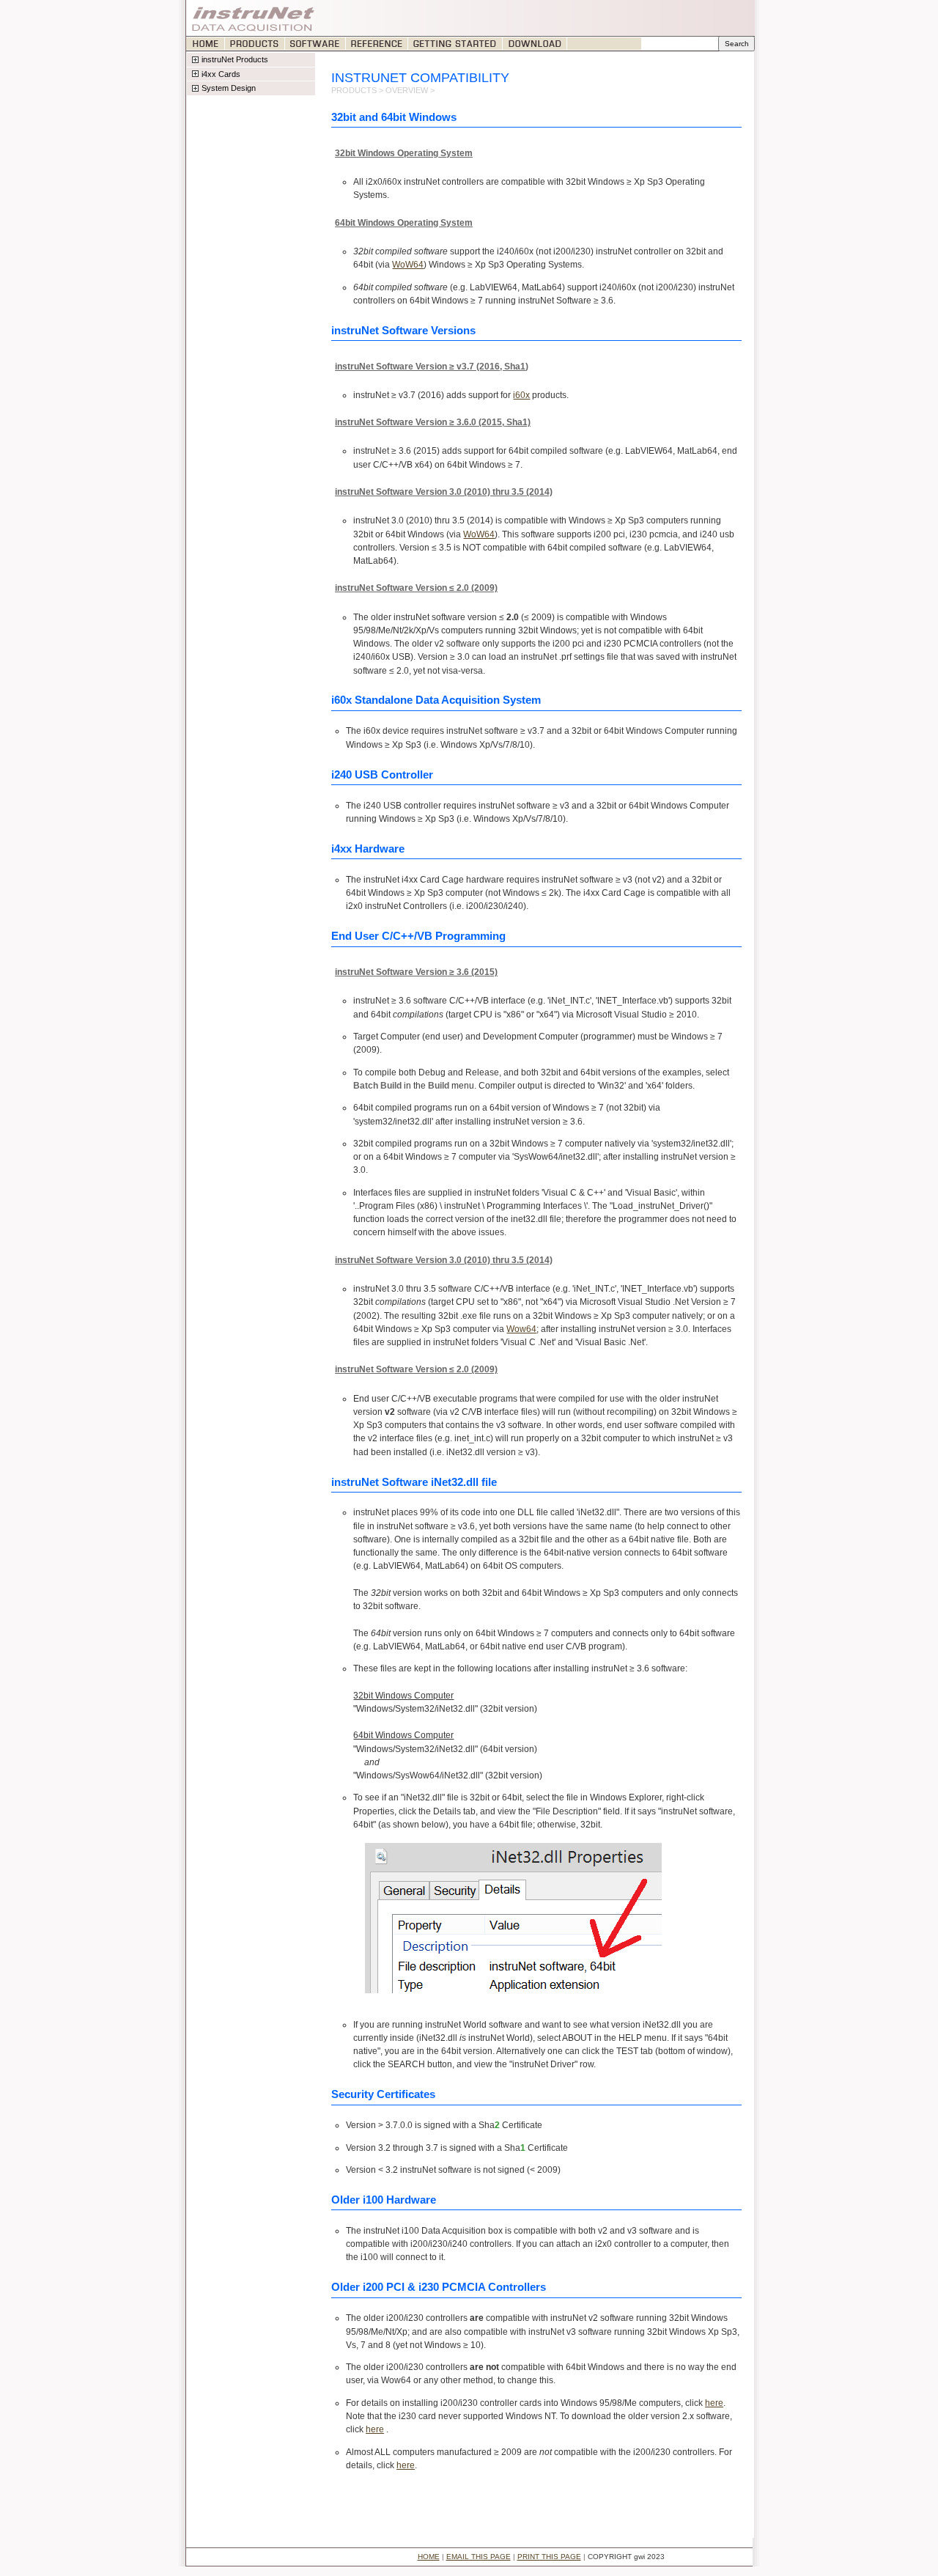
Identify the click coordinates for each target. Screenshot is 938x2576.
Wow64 (521, 1329)
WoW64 (408, 265)
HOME (429, 2557)
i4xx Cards (221, 74)
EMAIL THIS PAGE (479, 2557)
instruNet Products (235, 59)
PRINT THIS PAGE (549, 2557)
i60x (521, 395)
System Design (229, 88)
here (714, 2403)
